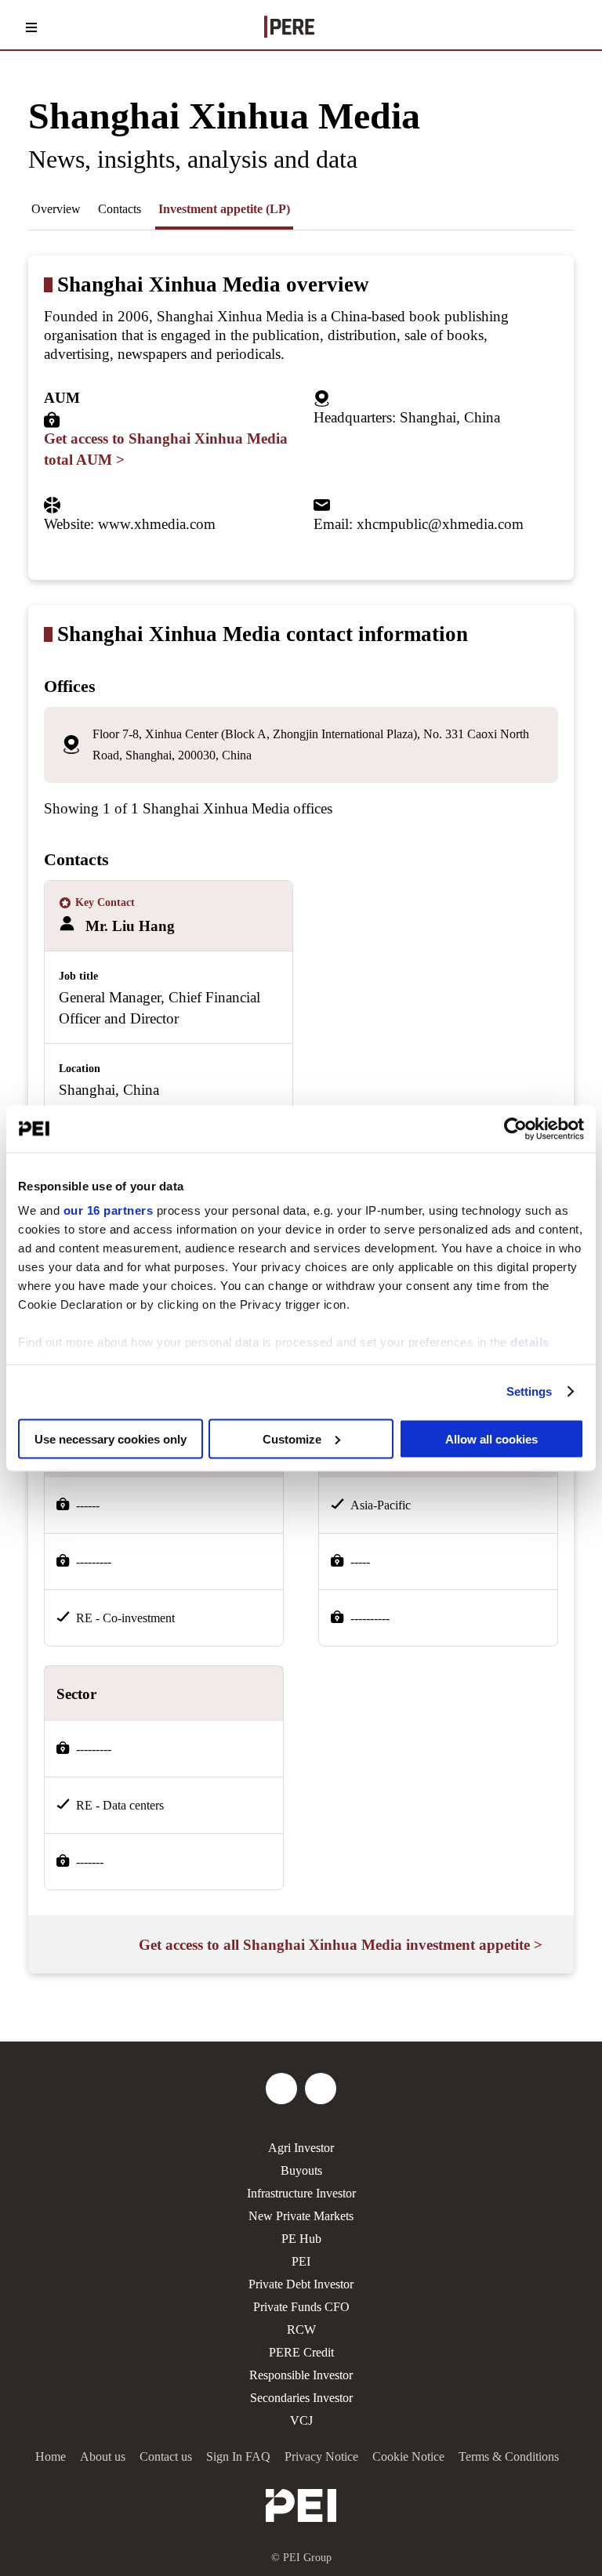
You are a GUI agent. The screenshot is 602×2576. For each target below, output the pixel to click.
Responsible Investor (301, 2375)
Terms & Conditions (509, 2456)
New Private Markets (301, 2216)
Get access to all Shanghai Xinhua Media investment (341, 1945)
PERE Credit (301, 2352)
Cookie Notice (408, 2456)
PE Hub (301, 2239)
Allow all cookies (491, 1438)
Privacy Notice (321, 2456)
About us (103, 2456)
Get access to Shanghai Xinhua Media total (166, 449)
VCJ (301, 2420)
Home (51, 2456)
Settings (529, 1391)
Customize (292, 1438)
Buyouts (301, 2170)
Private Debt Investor (301, 2284)
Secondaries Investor (301, 2398)
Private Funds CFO (301, 2307)
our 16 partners (109, 1210)
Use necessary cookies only (111, 1438)
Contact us (166, 2456)
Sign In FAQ (238, 2456)
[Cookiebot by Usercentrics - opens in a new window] (515, 1129)
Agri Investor (301, 2148)
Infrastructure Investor (301, 2193)
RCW (301, 2330)
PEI (301, 2261)
